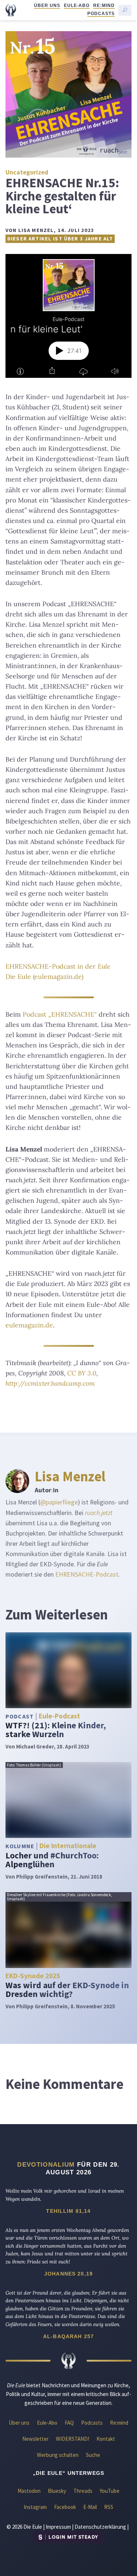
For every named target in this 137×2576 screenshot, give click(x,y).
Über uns (47, 5)
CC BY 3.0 (82, 1373)
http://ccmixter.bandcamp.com (50, 1383)
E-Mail (90, 2507)
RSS (109, 2507)
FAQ (69, 2423)
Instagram (35, 2507)
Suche (93, 2455)
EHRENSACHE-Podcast (87, 1574)
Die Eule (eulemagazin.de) (44, 976)
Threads (83, 2491)
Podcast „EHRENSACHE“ (60, 1014)
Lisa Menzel (70, 1476)
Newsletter (35, 2439)
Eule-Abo (77, 5)
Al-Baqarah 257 (68, 2336)
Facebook (65, 2507)
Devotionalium (46, 2164)
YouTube (110, 2491)
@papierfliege (59, 1502)
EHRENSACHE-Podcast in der (58, 966)
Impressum (58, 2527)
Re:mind (104, 5)
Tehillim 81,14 (68, 2211)
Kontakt (106, 2439)
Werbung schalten (58, 2455)
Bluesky (57, 2491)
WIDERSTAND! (73, 2439)
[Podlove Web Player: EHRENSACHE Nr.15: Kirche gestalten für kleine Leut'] (68, 316)
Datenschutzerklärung (100, 2527)
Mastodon (29, 2491)
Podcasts (101, 14)
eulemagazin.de (29, 1325)
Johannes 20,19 (68, 2274)
